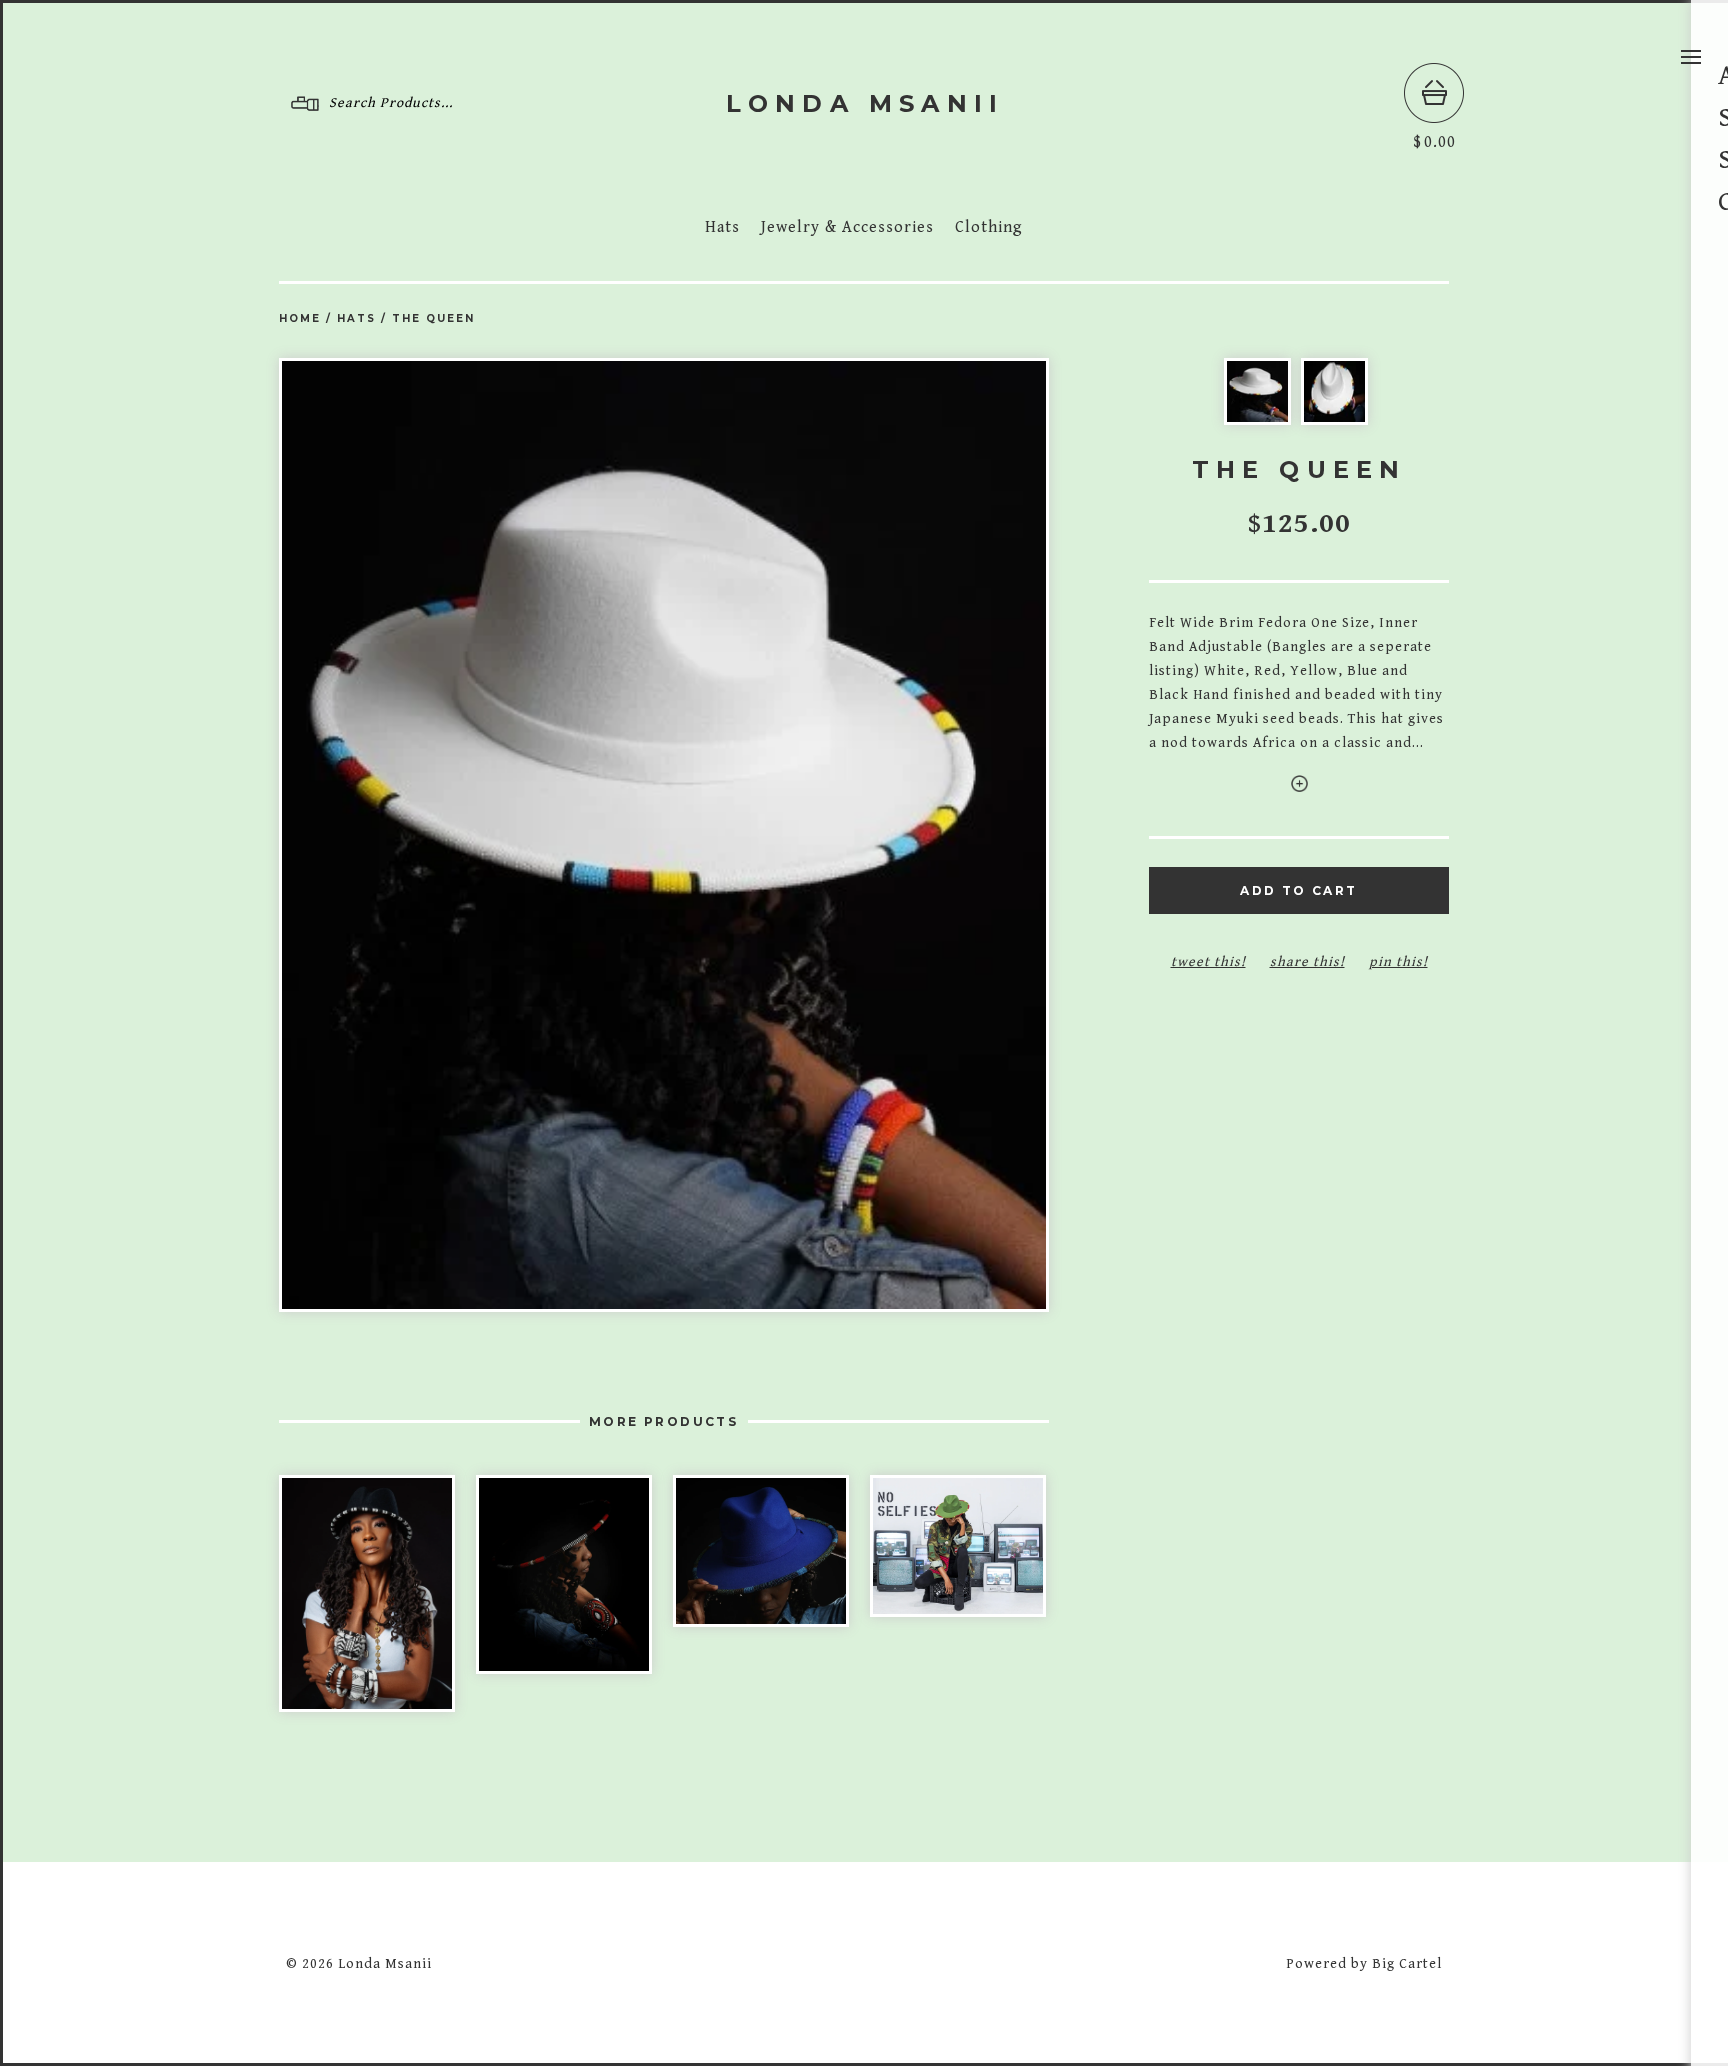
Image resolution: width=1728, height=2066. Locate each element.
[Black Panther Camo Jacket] (958, 1546)
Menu (1691, 57)
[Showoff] (761, 1551)
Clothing (989, 227)
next (856, 834)
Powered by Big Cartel (1364, 1964)
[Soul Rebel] (367, 1594)
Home (300, 318)
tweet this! (1208, 962)
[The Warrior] (564, 1574)
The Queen (433, 318)
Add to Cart (1298, 890)
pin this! (1398, 962)
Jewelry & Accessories (847, 227)
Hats (722, 227)
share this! (1307, 962)
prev (471, 834)
